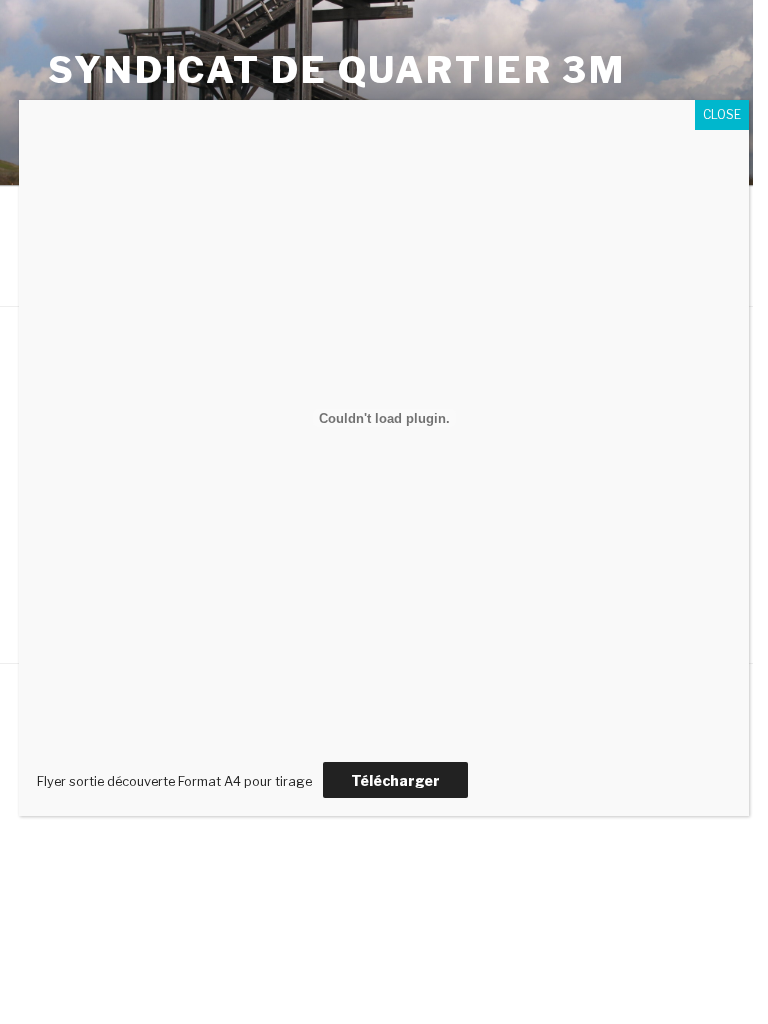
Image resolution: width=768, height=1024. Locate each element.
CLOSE (722, 114)
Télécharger (395, 780)
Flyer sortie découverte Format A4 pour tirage (174, 781)
